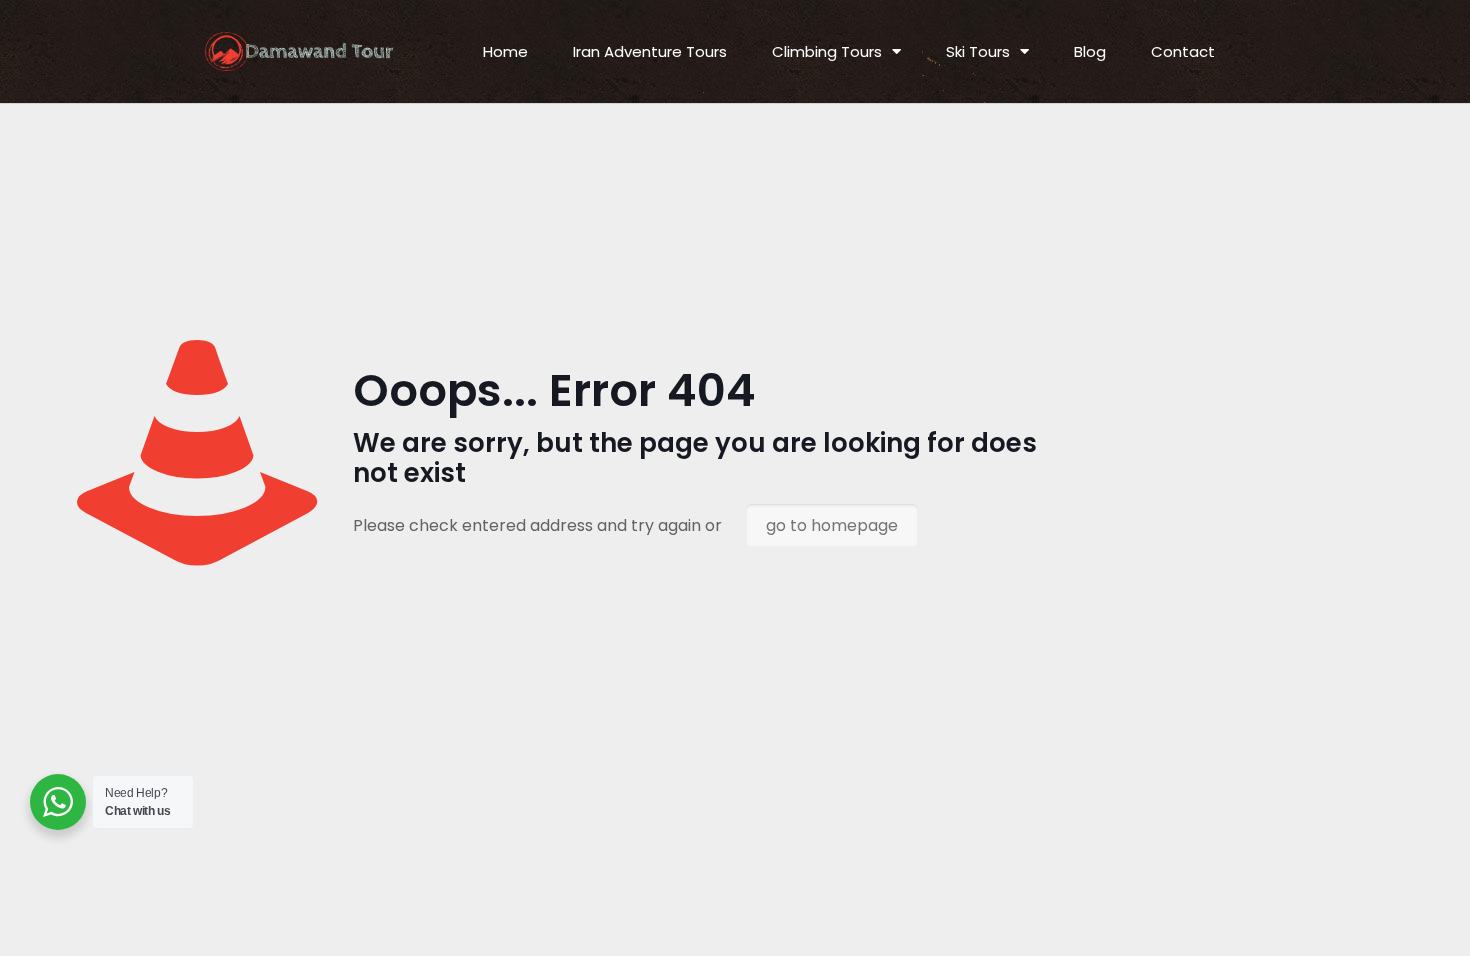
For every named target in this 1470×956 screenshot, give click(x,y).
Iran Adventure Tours (650, 51)
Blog (1090, 51)
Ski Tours (978, 51)
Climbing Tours (827, 51)
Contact (1183, 51)
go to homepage (832, 525)
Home (505, 51)
